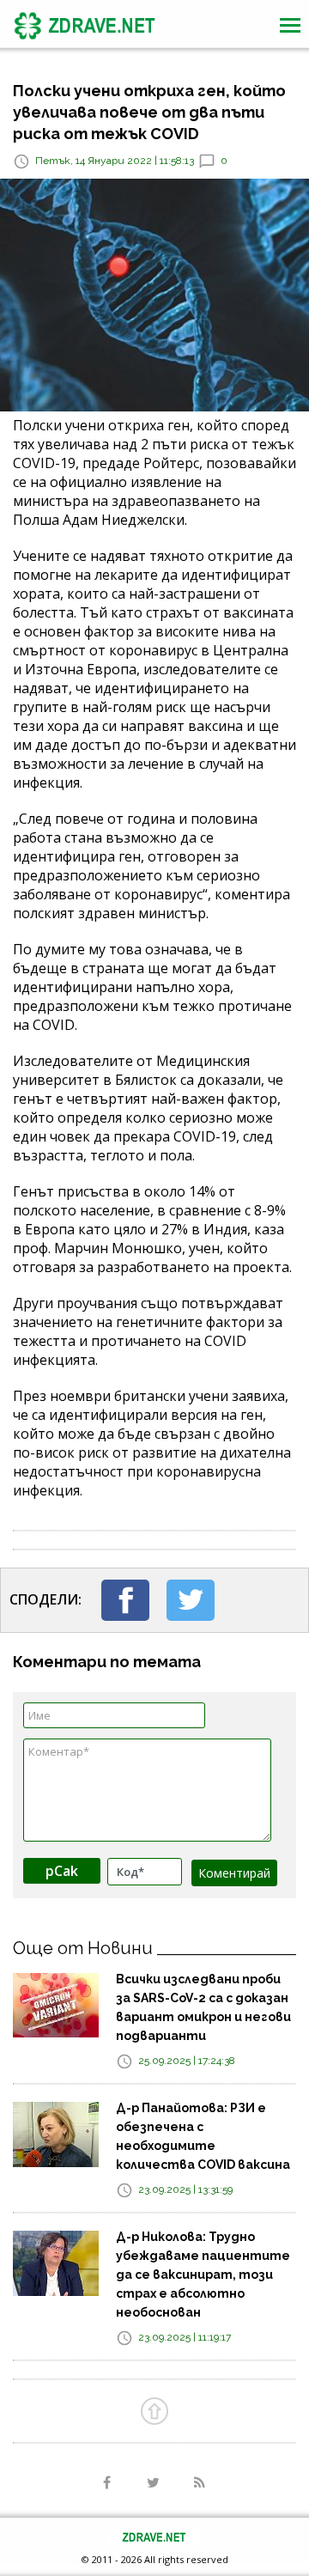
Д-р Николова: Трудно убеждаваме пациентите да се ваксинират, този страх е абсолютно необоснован (203, 2275)
